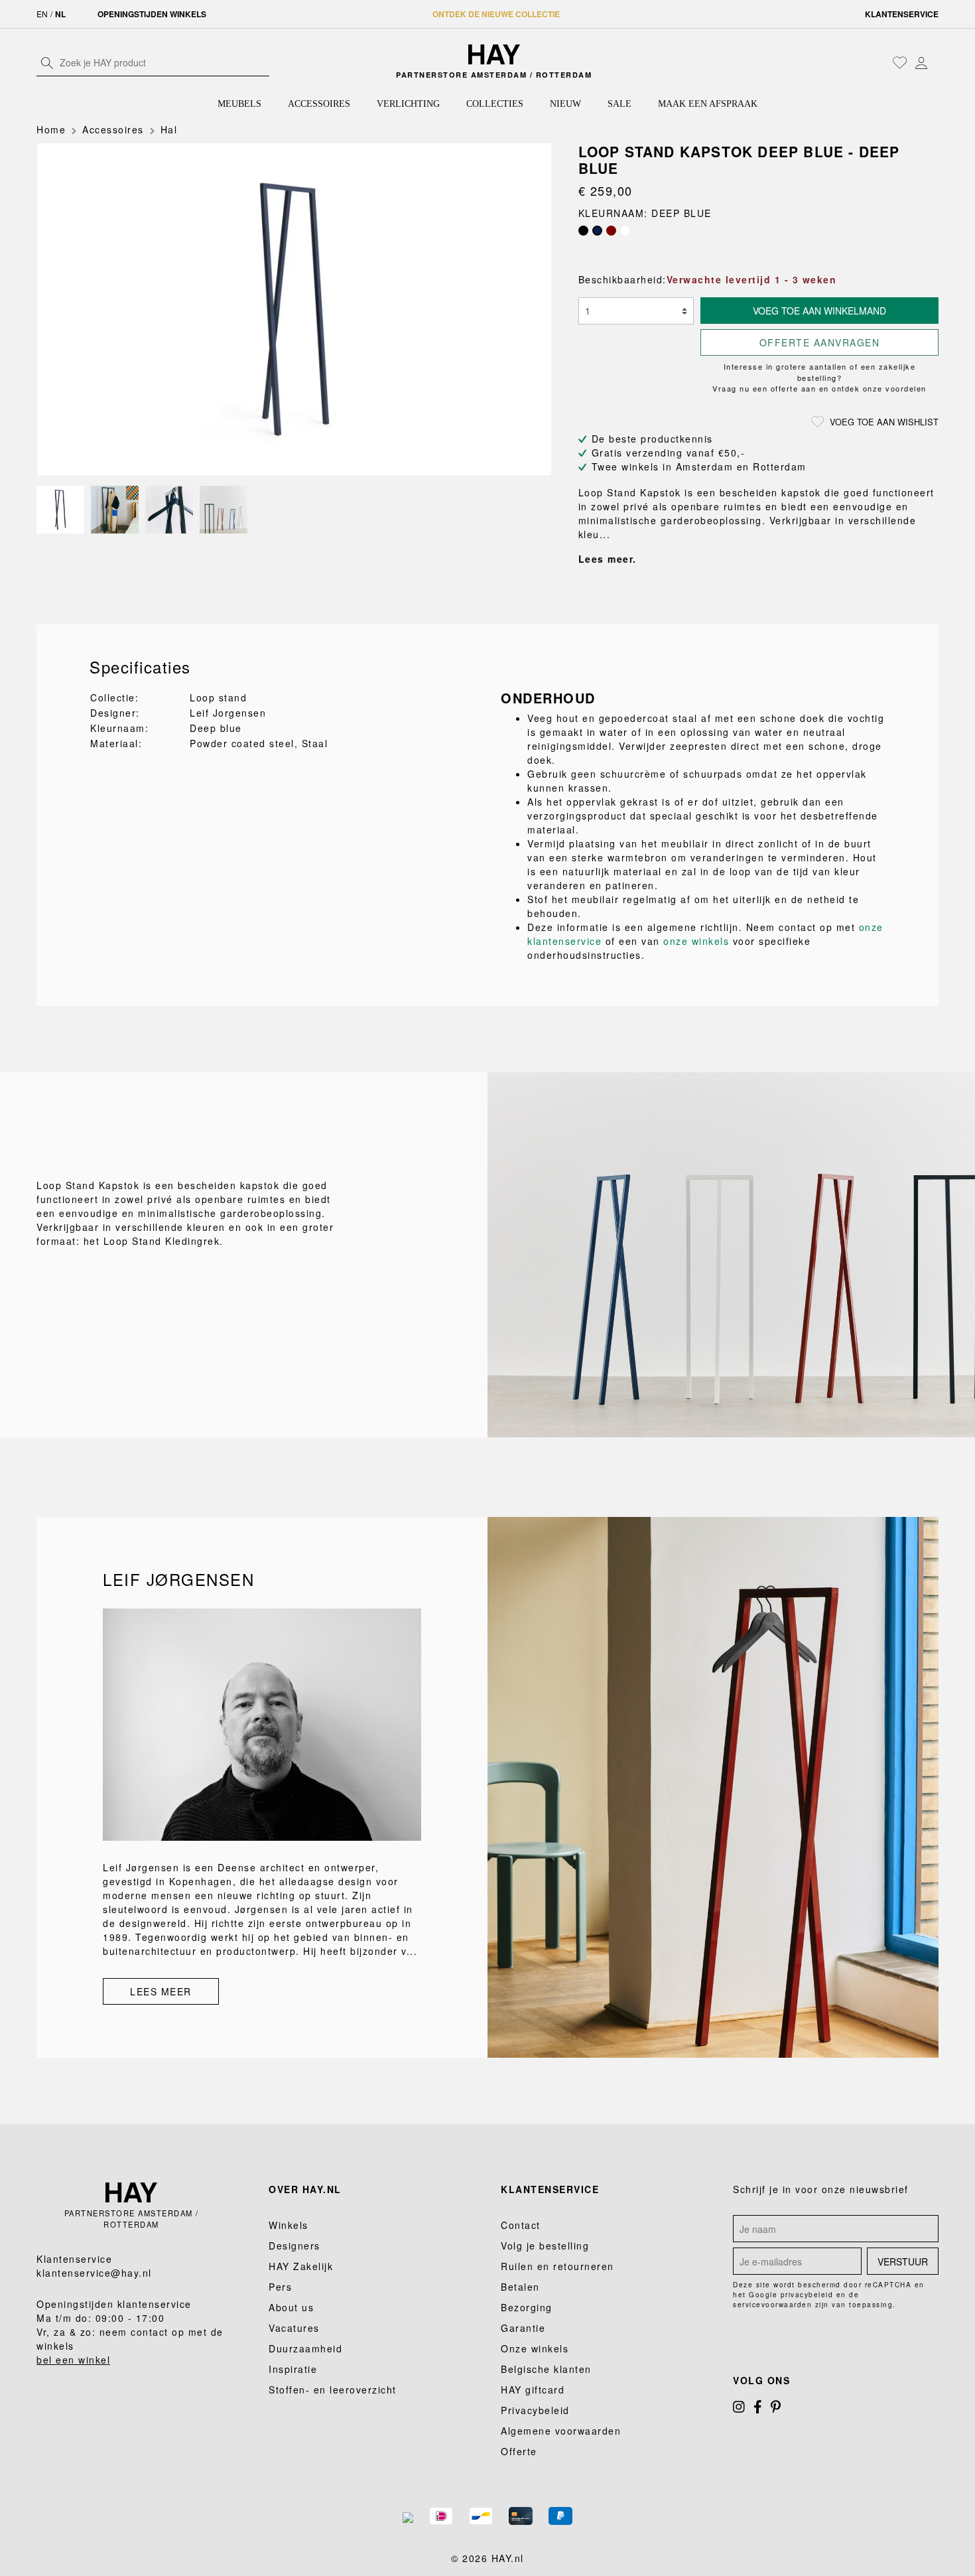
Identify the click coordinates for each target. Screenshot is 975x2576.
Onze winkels (535, 2348)
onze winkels (696, 941)
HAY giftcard (533, 2390)
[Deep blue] (597, 231)
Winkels (289, 2225)
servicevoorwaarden (772, 2305)
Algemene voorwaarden (561, 2431)
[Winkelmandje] (935, 64)
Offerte (519, 2451)
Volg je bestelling (545, 2246)
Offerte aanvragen (820, 342)
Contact (521, 2225)
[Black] (583, 231)
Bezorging (527, 2307)
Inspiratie (293, 2369)
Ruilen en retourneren (557, 2266)
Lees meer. (608, 559)
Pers (280, 2287)
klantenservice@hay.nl (94, 2273)
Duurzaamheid (305, 2348)
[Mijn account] (921, 62)
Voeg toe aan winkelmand (819, 311)
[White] (625, 231)
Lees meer (161, 1991)
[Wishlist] (900, 62)
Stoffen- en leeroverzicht (333, 2390)
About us (291, 2307)
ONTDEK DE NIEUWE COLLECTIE (496, 14)
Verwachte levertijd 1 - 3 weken (752, 279)
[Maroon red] (611, 231)
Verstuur (903, 2261)
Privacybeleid (535, 2410)
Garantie (523, 2328)
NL (60, 14)
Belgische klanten (546, 2369)
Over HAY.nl (305, 2189)
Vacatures (294, 2328)
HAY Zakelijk (301, 2266)
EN (42, 14)
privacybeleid (807, 2295)
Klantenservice (902, 14)
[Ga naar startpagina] (494, 54)
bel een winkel (73, 2360)
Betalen (520, 2287)
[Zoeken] (47, 62)
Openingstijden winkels (152, 14)
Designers (294, 2246)
